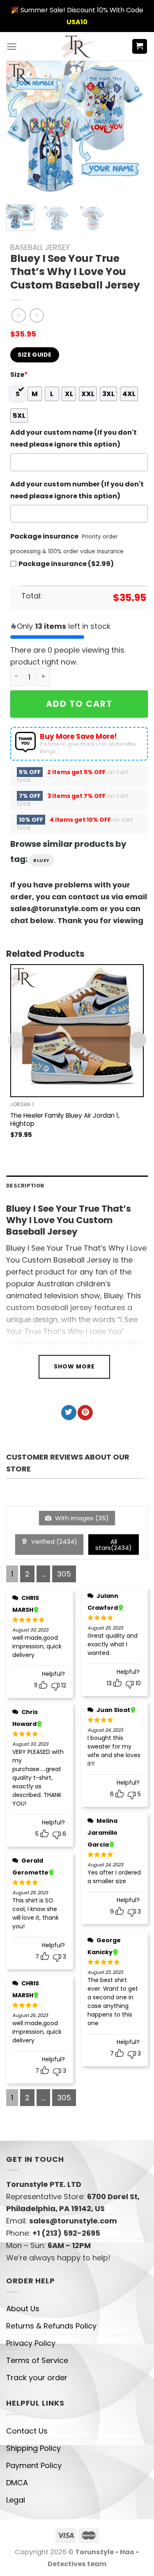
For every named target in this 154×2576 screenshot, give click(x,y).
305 (64, 1574)
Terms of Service (37, 2360)
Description (25, 1185)
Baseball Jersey (40, 247)
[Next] (131, 129)
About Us (23, 2309)
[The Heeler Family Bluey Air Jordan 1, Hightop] (77, 1031)
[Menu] (12, 47)
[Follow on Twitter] (69, 1413)
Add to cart (79, 704)
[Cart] (140, 47)
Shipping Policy (33, 2448)
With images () (81, 1518)
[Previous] (19, 129)
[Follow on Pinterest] (85, 1413)
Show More (74, 1366)
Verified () (53, 1541)
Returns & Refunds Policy (51, 2326)
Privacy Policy (31, 2343)
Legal (16, 2500)
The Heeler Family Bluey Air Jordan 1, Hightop (65, 1120)
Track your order (37, 2378)
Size (19, 375)
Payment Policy (34, 2465)
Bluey (41, 860)
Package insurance (44, 536)
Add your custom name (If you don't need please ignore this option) (74, 438)
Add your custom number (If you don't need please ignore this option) (77, 490)
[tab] (77, 1186)
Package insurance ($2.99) (66, 564)
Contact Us (27, 2431)
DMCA (17, 2483)
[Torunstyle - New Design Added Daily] (77, 46)
